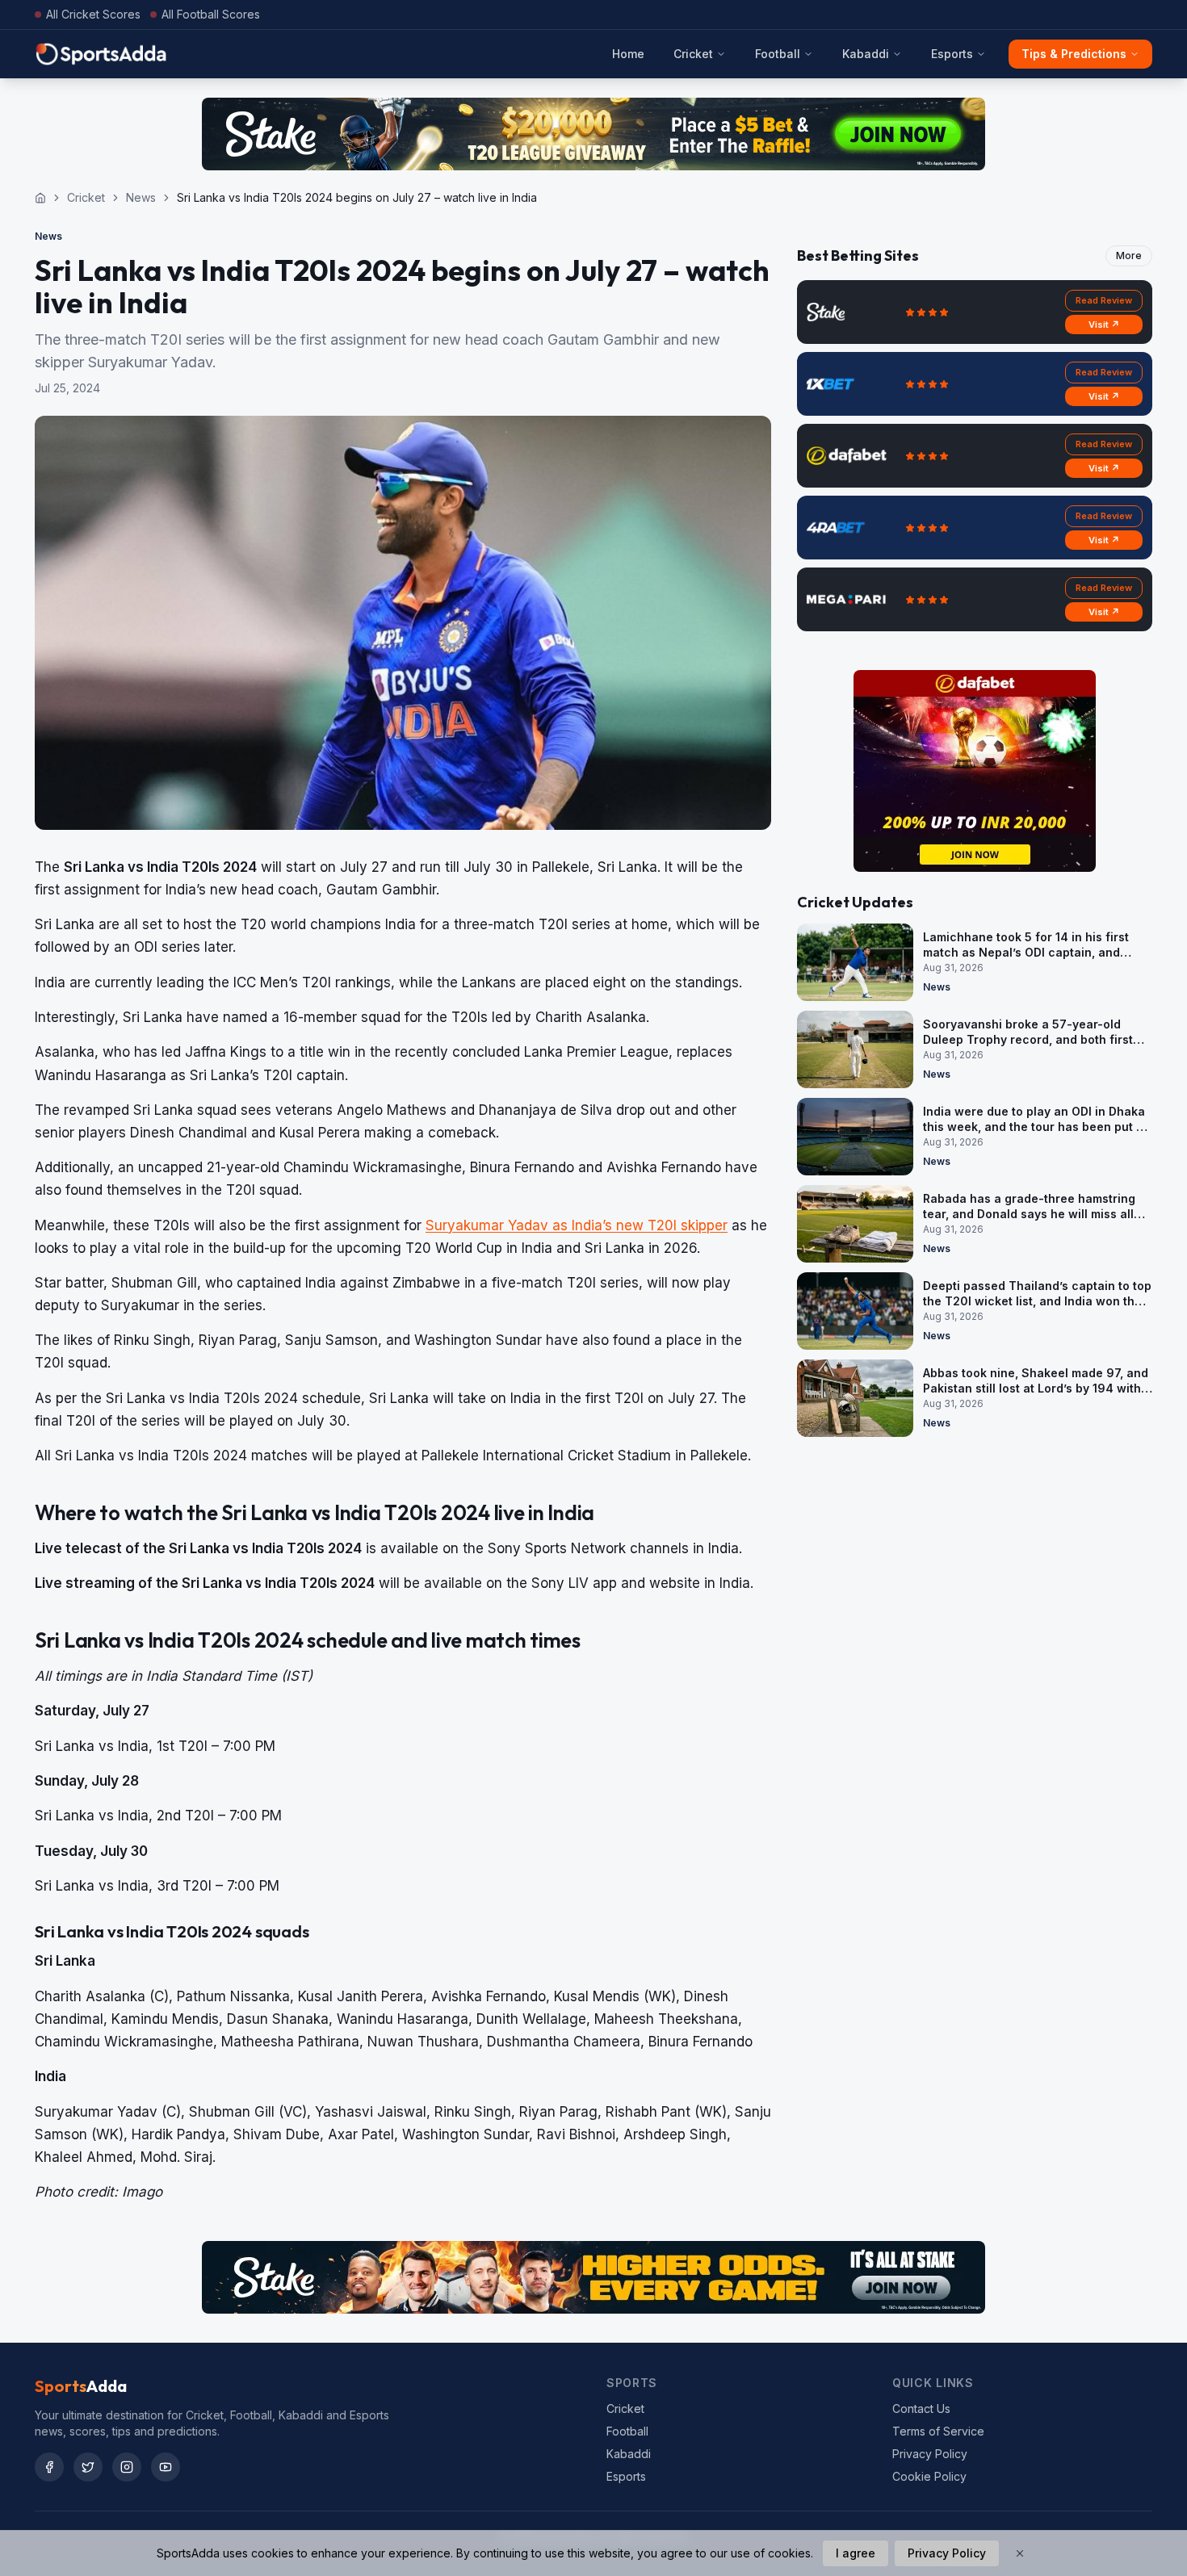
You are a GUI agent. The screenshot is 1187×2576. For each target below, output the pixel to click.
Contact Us (921, 2408)
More (1129, 256)
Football (778, 54)
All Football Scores (211, 14)
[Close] (1020, 2553)
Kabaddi (866, 54)
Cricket (693, 54)
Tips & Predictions (1074, 54)
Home (628, 54)
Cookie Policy (929, 2476)
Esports (952, 54)
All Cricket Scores (93, 14)
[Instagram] (127, 2467)
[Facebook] (49, 2467)
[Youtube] (166, 2467)
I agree (856, 2553)
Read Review (1104, 300)
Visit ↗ (1104, 325)
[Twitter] (88, 2467)
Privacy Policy (930, 2454)
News (141, 197)
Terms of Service (938, 2431)
